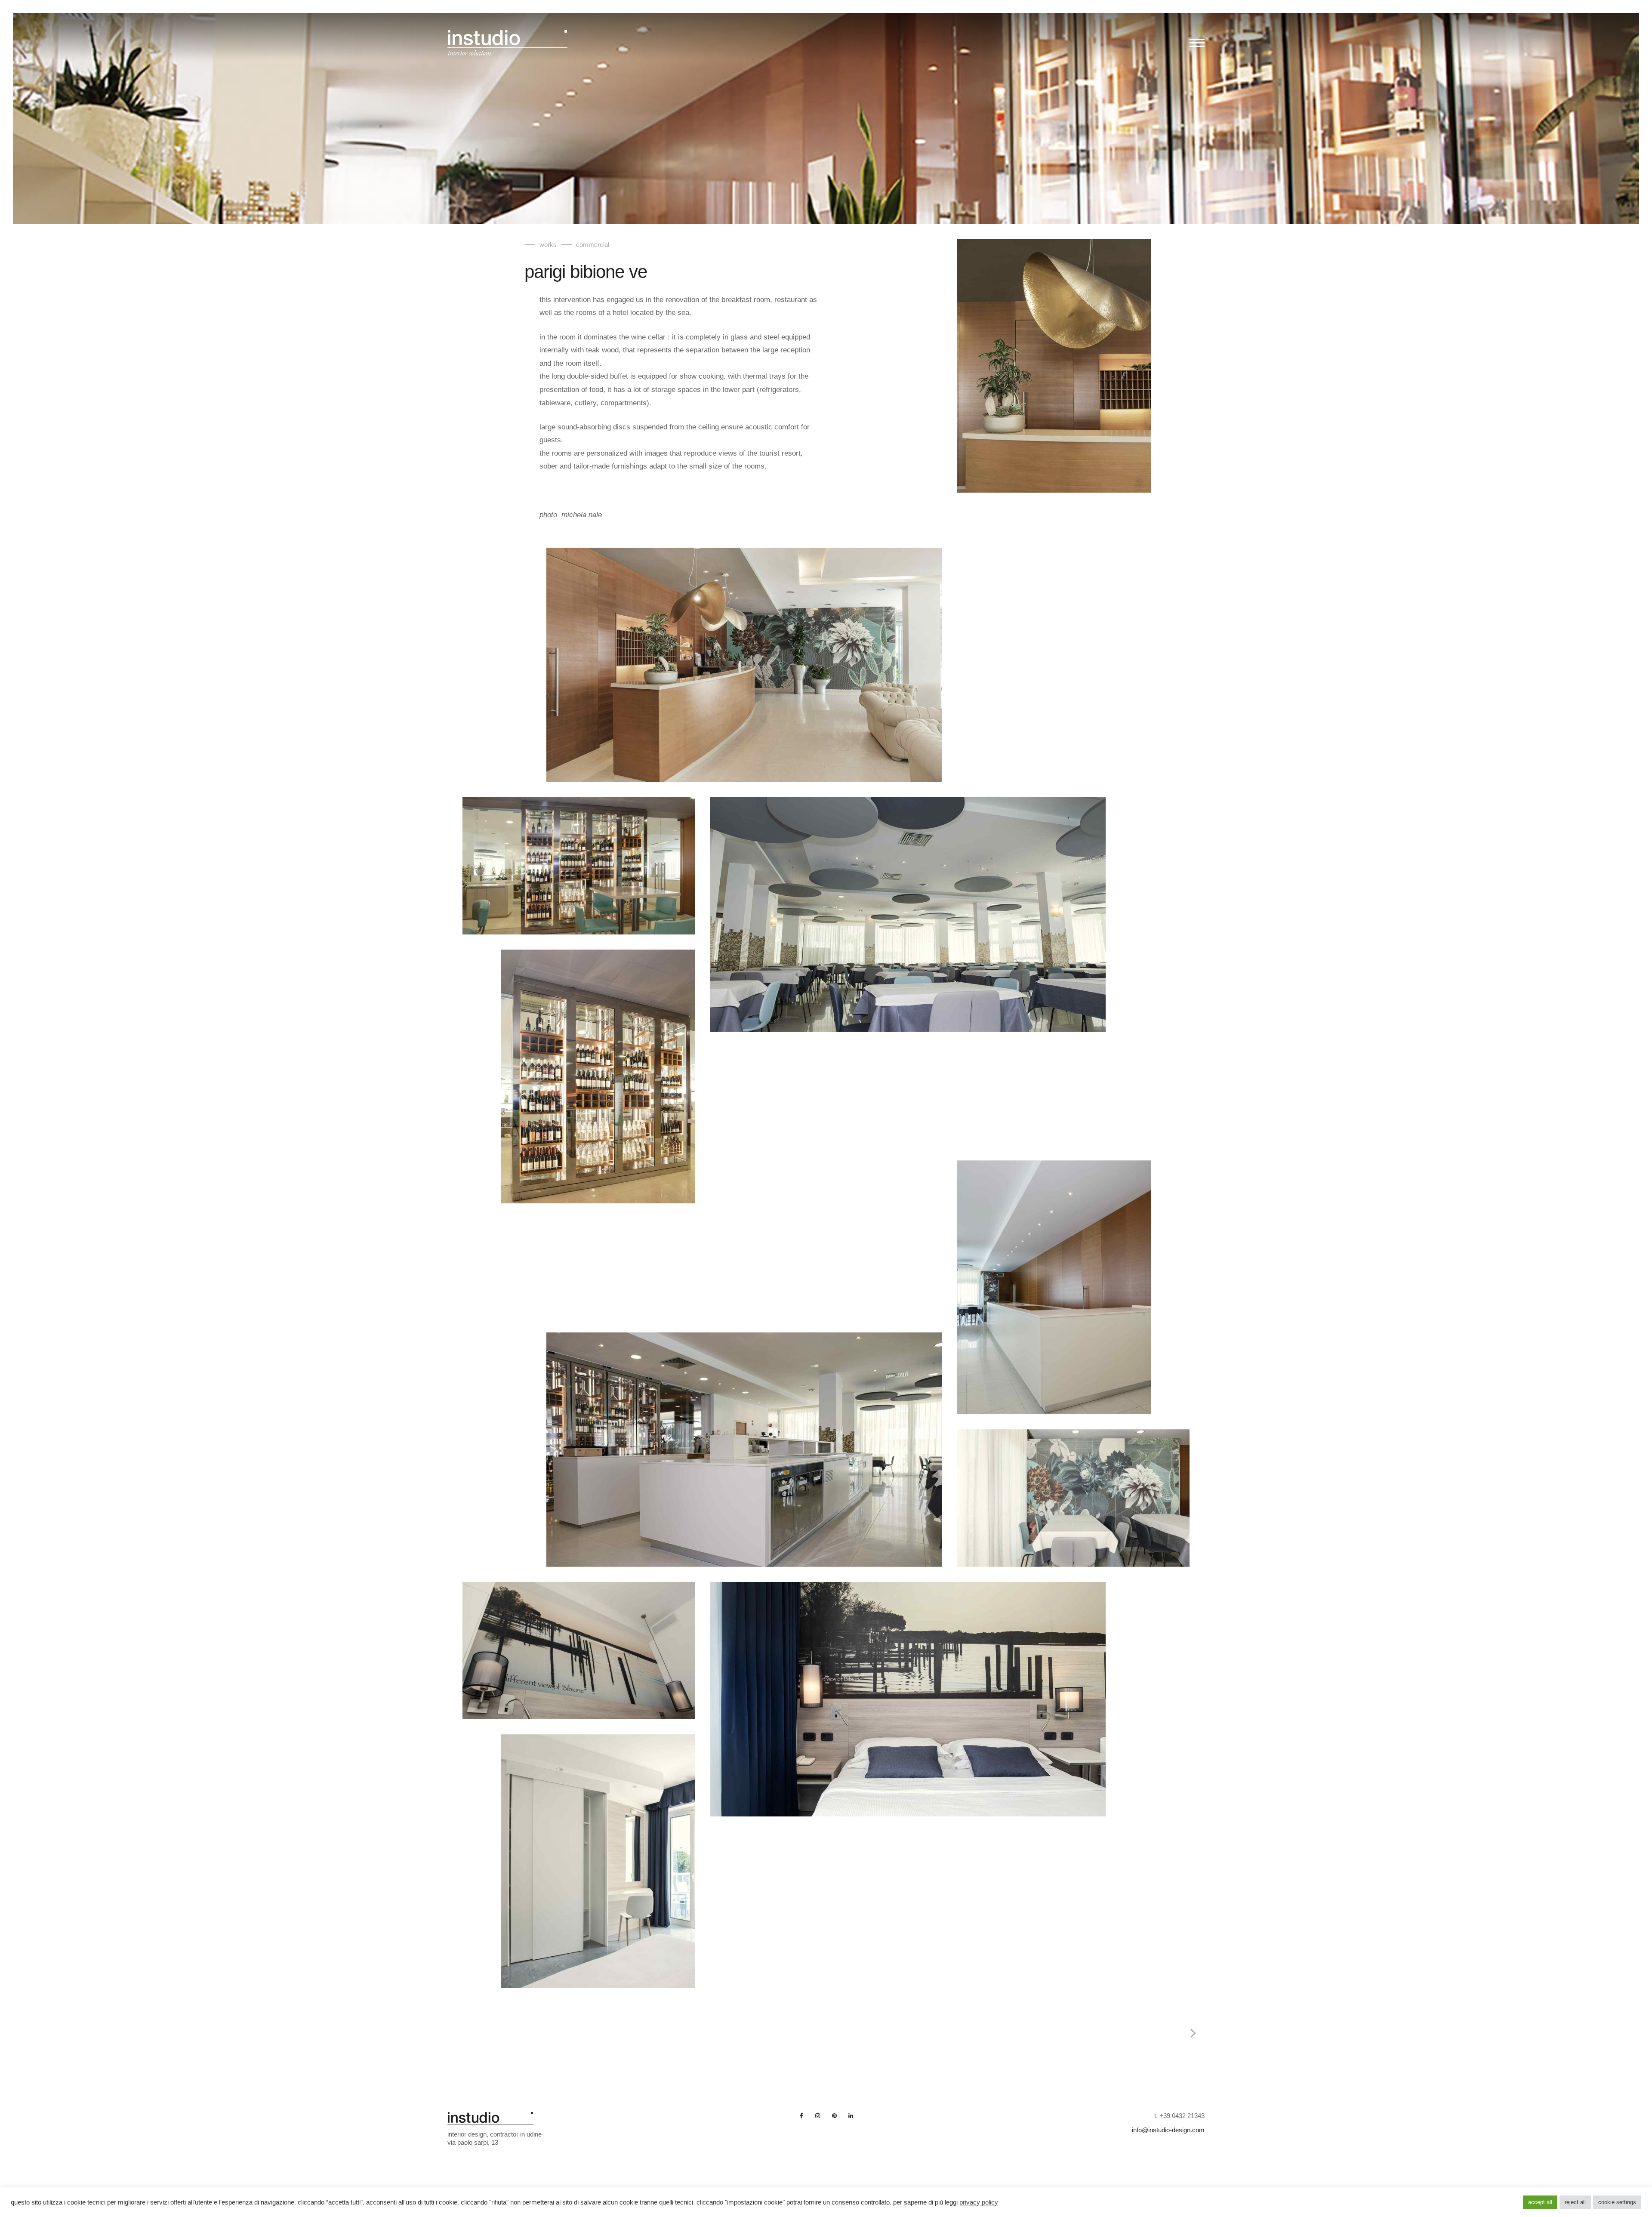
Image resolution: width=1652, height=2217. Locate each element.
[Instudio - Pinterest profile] (834, 2116)
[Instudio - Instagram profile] (818, 2116)
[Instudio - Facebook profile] (801, 2116)
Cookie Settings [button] (1617, 2202)
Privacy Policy (979, 2202)
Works (548, 245)
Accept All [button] (1540, 2202)
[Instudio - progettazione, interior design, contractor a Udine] (508, 45)
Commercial (593, 245)
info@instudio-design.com (1168, 2130)
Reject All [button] (1575, 2202)
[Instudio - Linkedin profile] (851, 2116)
